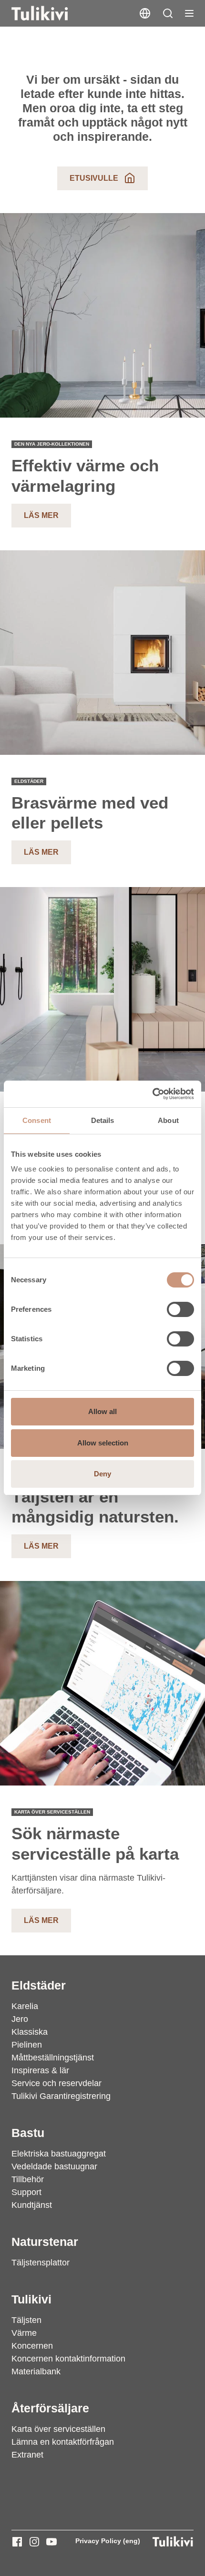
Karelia (25, 2006)
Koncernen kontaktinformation (68, 2359)
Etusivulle (94, 178)
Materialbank (36, 2371)
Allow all (102, 1411)
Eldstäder (39, 1985)
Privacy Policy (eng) (108, 2541)
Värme (24, 2333)
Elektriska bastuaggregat (59, 2154)
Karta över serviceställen (58, 2429)
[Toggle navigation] (189, 13)
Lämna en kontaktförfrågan (63, 2442)
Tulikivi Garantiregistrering (61, 2096)
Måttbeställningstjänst (53, 2058)
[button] (168, 13)
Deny (102, 1474)
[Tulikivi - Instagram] (34, 2542)
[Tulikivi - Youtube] (51, 2542)
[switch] (180, 1309)
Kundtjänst (32, 2205)
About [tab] (168, 1120)
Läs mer (41, 515)
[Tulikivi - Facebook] (17, 2542)
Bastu (28, 2133)
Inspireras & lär (40, 2070)
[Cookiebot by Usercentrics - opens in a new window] (152, 1094)
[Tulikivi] (52, 13)
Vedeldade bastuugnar (54, 2166)
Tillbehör (28, 2179)
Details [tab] (103, 1120)
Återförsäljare (50, 2408)
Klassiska (30, 2032)
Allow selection (103, 1443)
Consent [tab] (37, 1120)
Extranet (27, 2455)
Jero (20, 2019)
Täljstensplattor (41, 2263)
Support (26, 2192)
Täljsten (26, 2320)
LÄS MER (41, 852)
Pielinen (27, 2045)
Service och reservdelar (56, 2083)
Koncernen (32, 2346)
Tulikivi (31, 2299)
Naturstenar (45, 2242)
